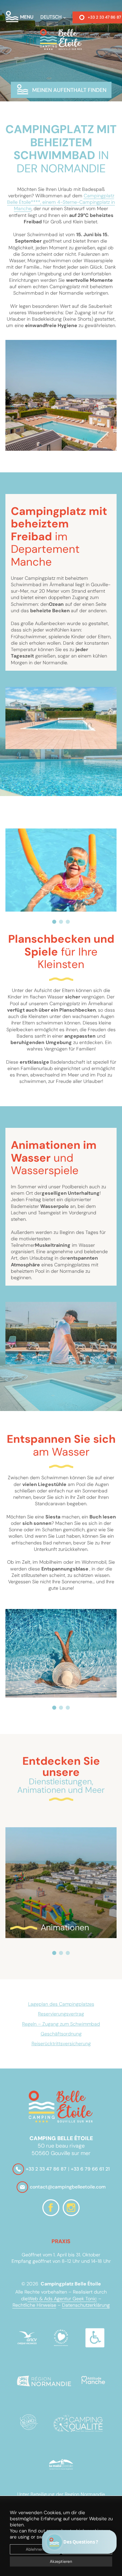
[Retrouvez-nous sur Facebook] (51, 2208)
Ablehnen (35, 2549)
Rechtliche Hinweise (34, 2305)
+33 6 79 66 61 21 (90, 2169)
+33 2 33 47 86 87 (46, 2169)
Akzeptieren (61, 2561)
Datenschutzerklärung (86, 2305)
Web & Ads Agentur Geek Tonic (62, 2299)
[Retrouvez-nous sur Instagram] (71, 2208)
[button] (54, 922)
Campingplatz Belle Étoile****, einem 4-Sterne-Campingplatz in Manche (61, 202)
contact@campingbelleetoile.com (68, 2187)
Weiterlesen (37, 1845)
